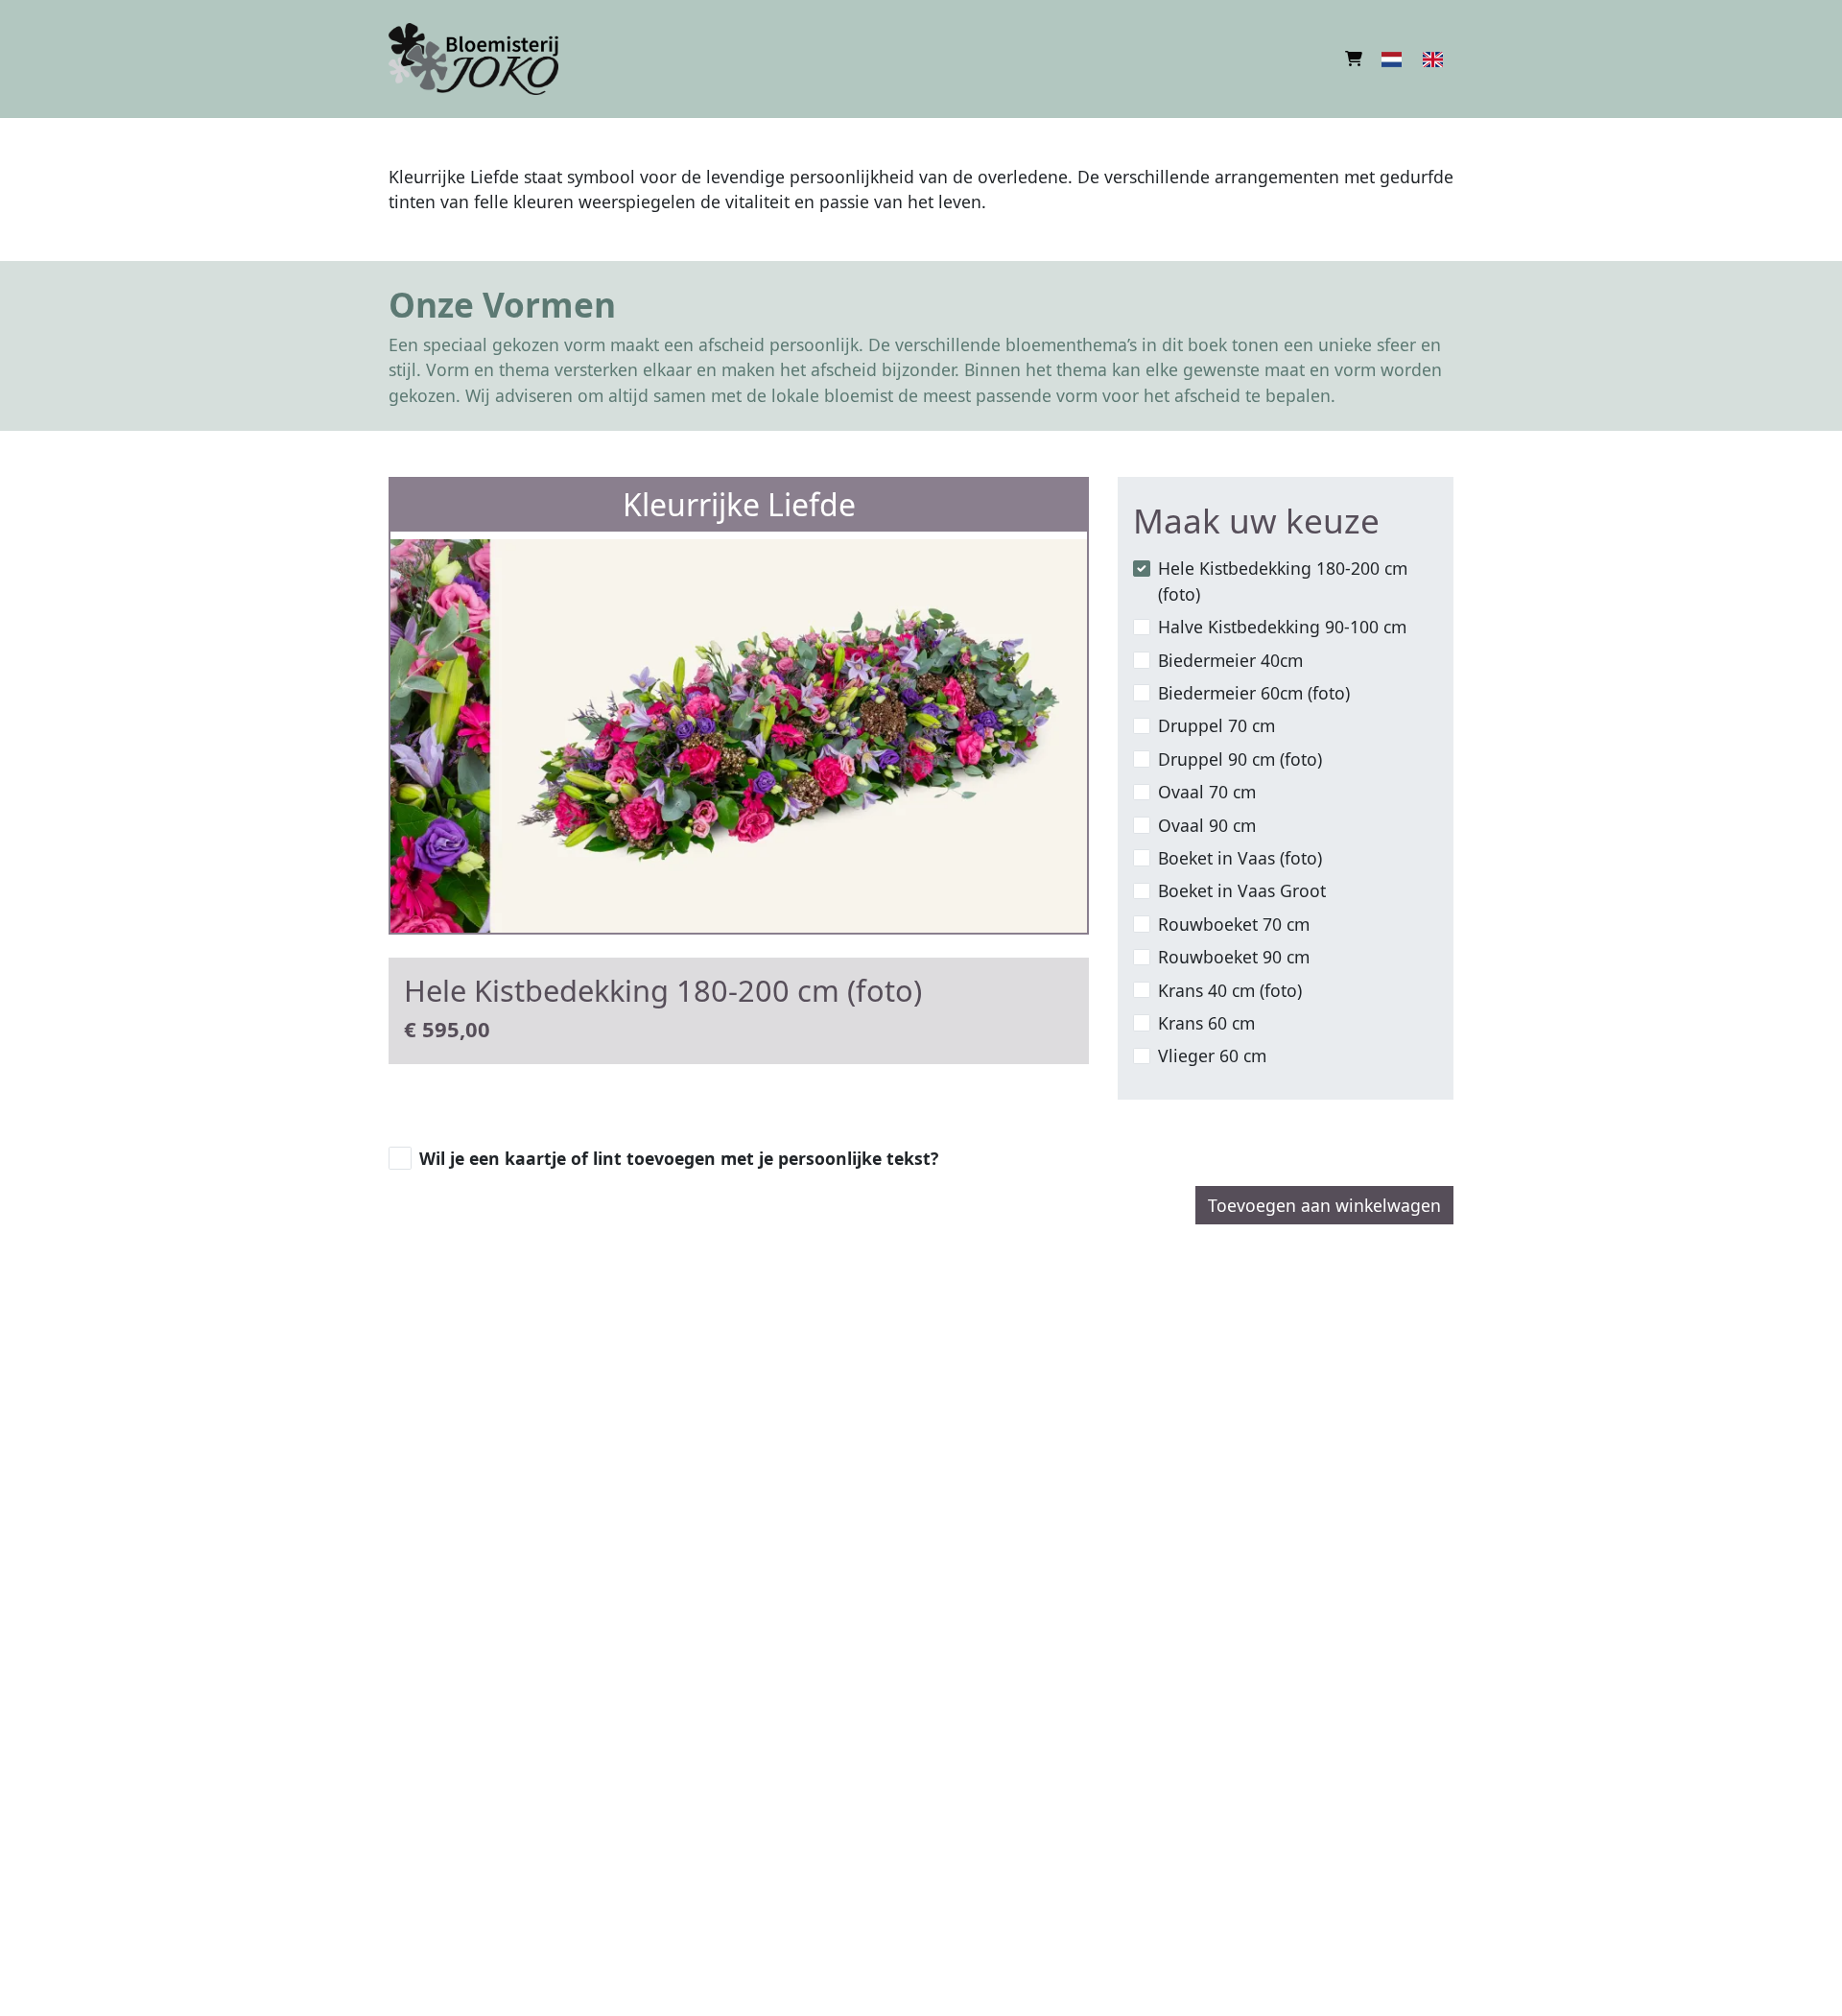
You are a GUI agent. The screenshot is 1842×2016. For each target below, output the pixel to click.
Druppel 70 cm (1216, 725)
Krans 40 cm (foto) (1230, 990)
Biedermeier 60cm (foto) (1254, 693)
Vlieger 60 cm (1212, 1055)
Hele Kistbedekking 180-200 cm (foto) (1283, 581)
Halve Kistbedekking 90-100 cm (1282, 627)
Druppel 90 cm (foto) (1240, 759)
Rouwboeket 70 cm (1234, 924)
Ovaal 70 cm (1207, 792)
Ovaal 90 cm (1207, 825)
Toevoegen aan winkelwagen (1324, 1205)
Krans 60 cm (1206, 1023)
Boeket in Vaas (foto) (1240, 858)
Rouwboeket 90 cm (1234, 957)
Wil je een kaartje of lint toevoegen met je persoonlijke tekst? (679, 1158)
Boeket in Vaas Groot (1242, 890)
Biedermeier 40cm (1230, 660)
